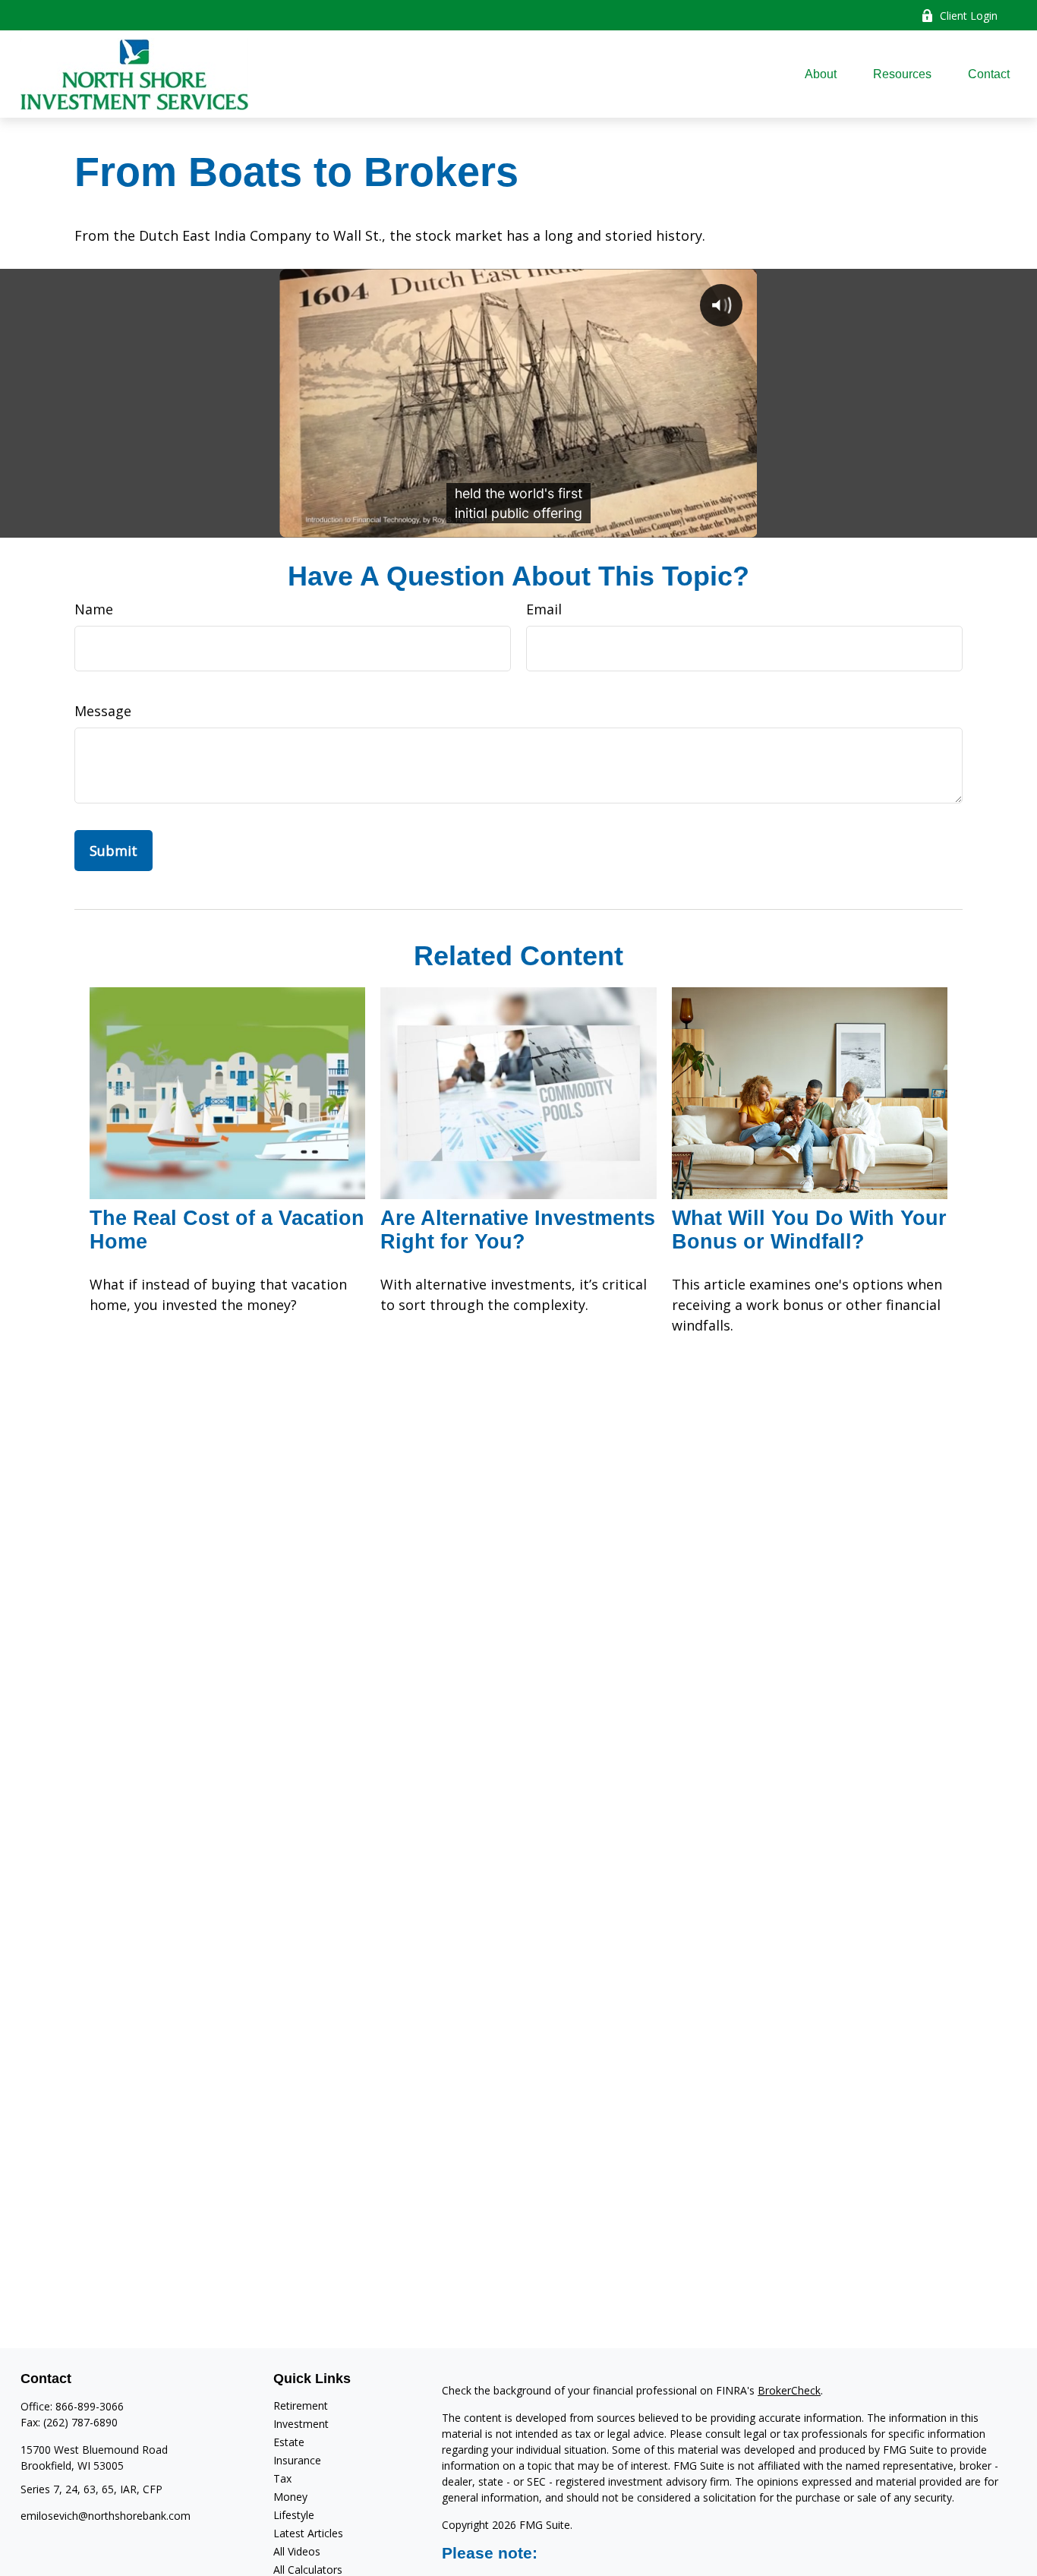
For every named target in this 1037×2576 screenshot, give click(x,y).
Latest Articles (308, 2533)
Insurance (297, 2460)
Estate (289, 2442)
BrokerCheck (789, 2390)
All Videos (297, 2551)
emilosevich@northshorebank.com (106, 2516)
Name (94, 609)
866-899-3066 (90, 2406)
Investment (301, 2424)
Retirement (301, 2406)
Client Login (969, 16)
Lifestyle (294, 2515)
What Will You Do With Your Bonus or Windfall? (809, 1230)
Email (544, 609)
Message (103, 711)
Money (290, 2497)
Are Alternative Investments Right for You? (518, 1230)
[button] (821, 74)
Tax (282, 2478)
